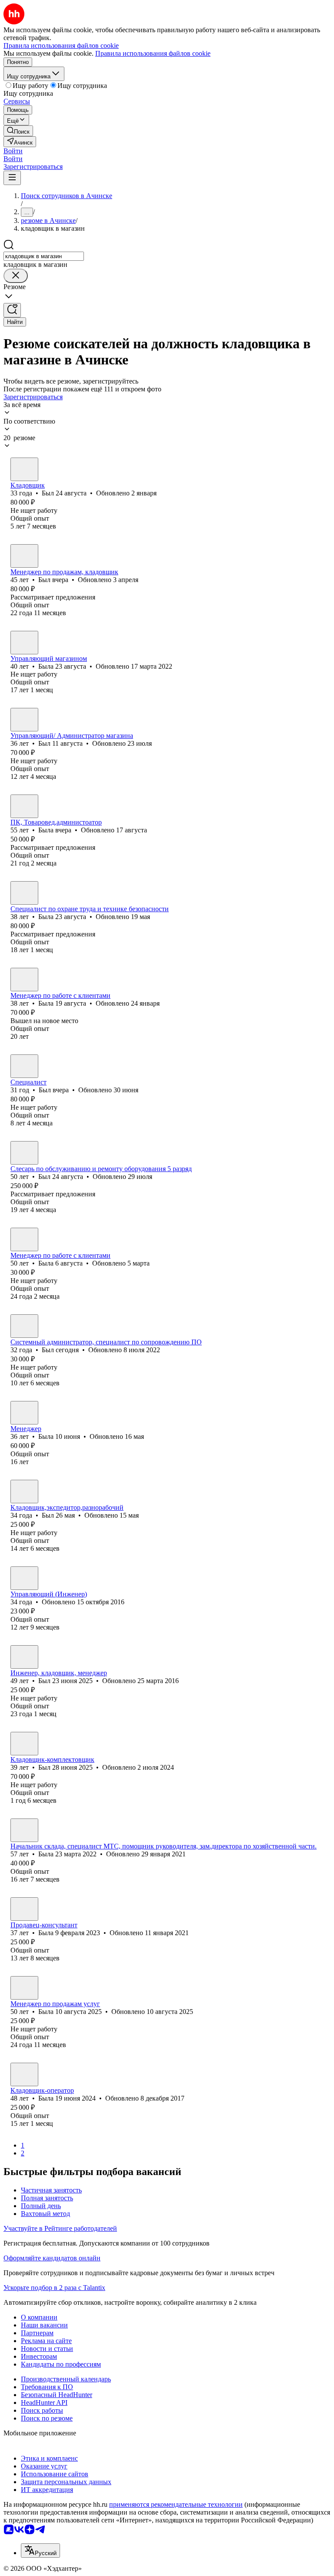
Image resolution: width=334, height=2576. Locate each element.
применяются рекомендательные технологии (176, 2504)
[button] (13, 151)
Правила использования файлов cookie (153, 53)
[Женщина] (24, 643)
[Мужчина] (24, 469)
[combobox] (44, 256)
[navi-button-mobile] (12, 178)
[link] (18, 131)
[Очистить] (16, 276)
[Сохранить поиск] (12, 310)
